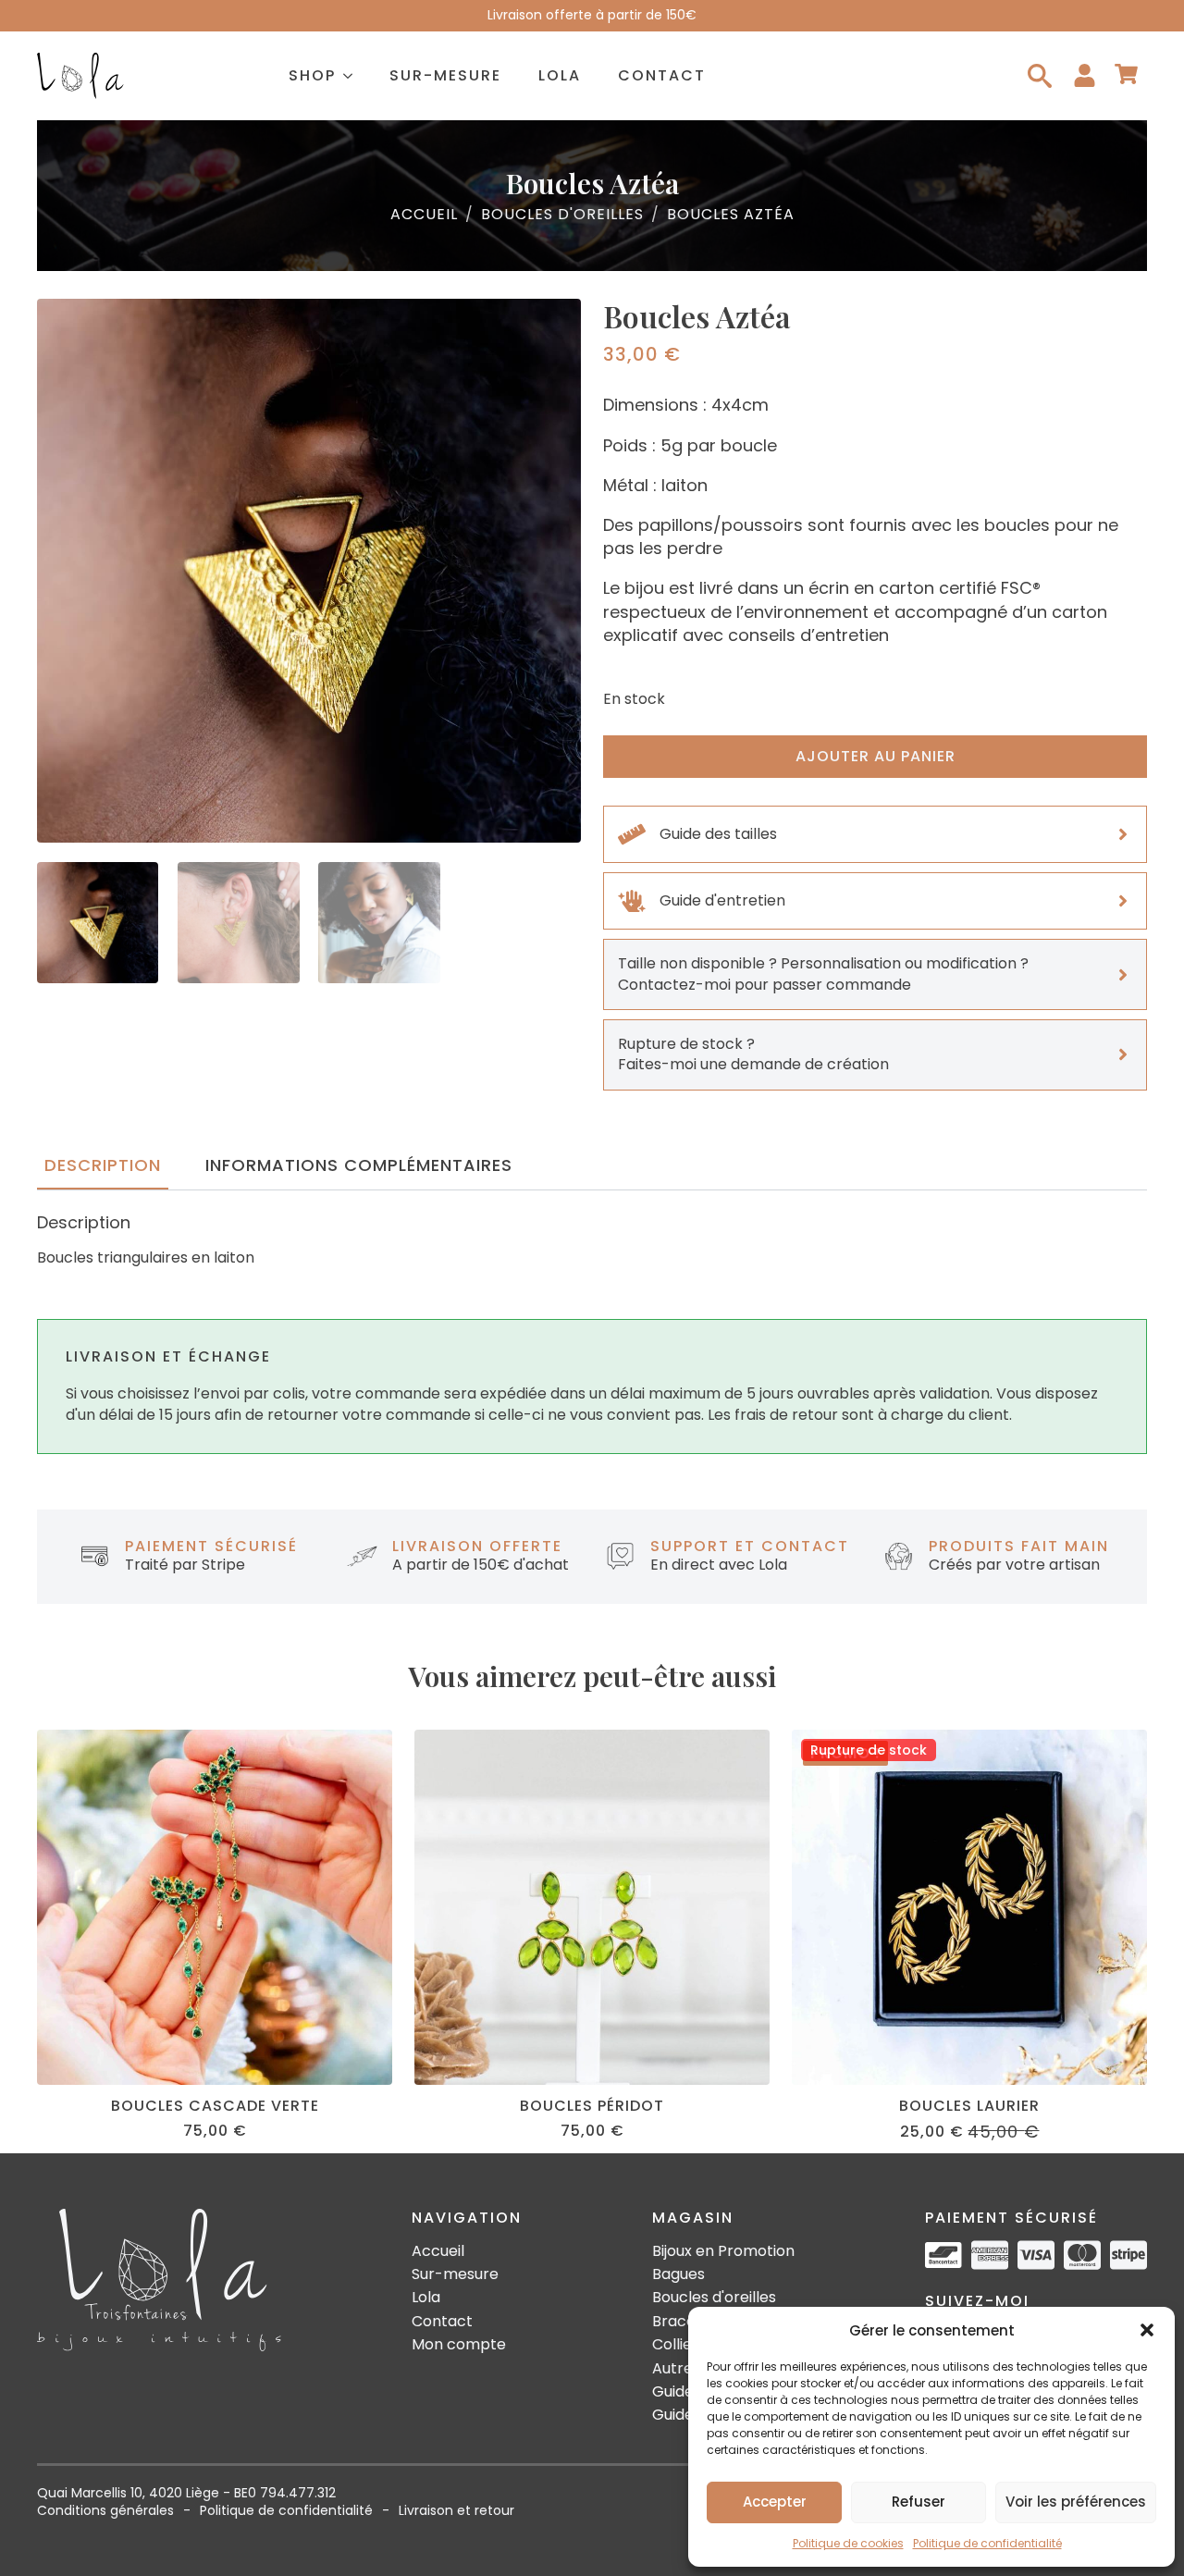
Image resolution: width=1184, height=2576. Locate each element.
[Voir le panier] (1126, 75)
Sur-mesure (445, 75)
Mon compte (459, 2345)
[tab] (103, 1166)
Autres (676, 2369)
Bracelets (687, 2322)
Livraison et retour (456, 2511)
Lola (560, 75)
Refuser (919, 2502)
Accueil (424, 215)
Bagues (678, 2274)
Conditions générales (105, 2511)
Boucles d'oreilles (562, 215)
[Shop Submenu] (353, 76)
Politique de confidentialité (987, 2543)
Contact (662, 75)
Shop (312, 75)
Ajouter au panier (876, 756)
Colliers (679, 2345)
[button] (1147, 2330)
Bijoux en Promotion (723, 2251)
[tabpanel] (592, 1240)
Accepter (775, 2502)
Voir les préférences (1076, 2502)
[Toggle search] (1040, 76)
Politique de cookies (848, 2543)
